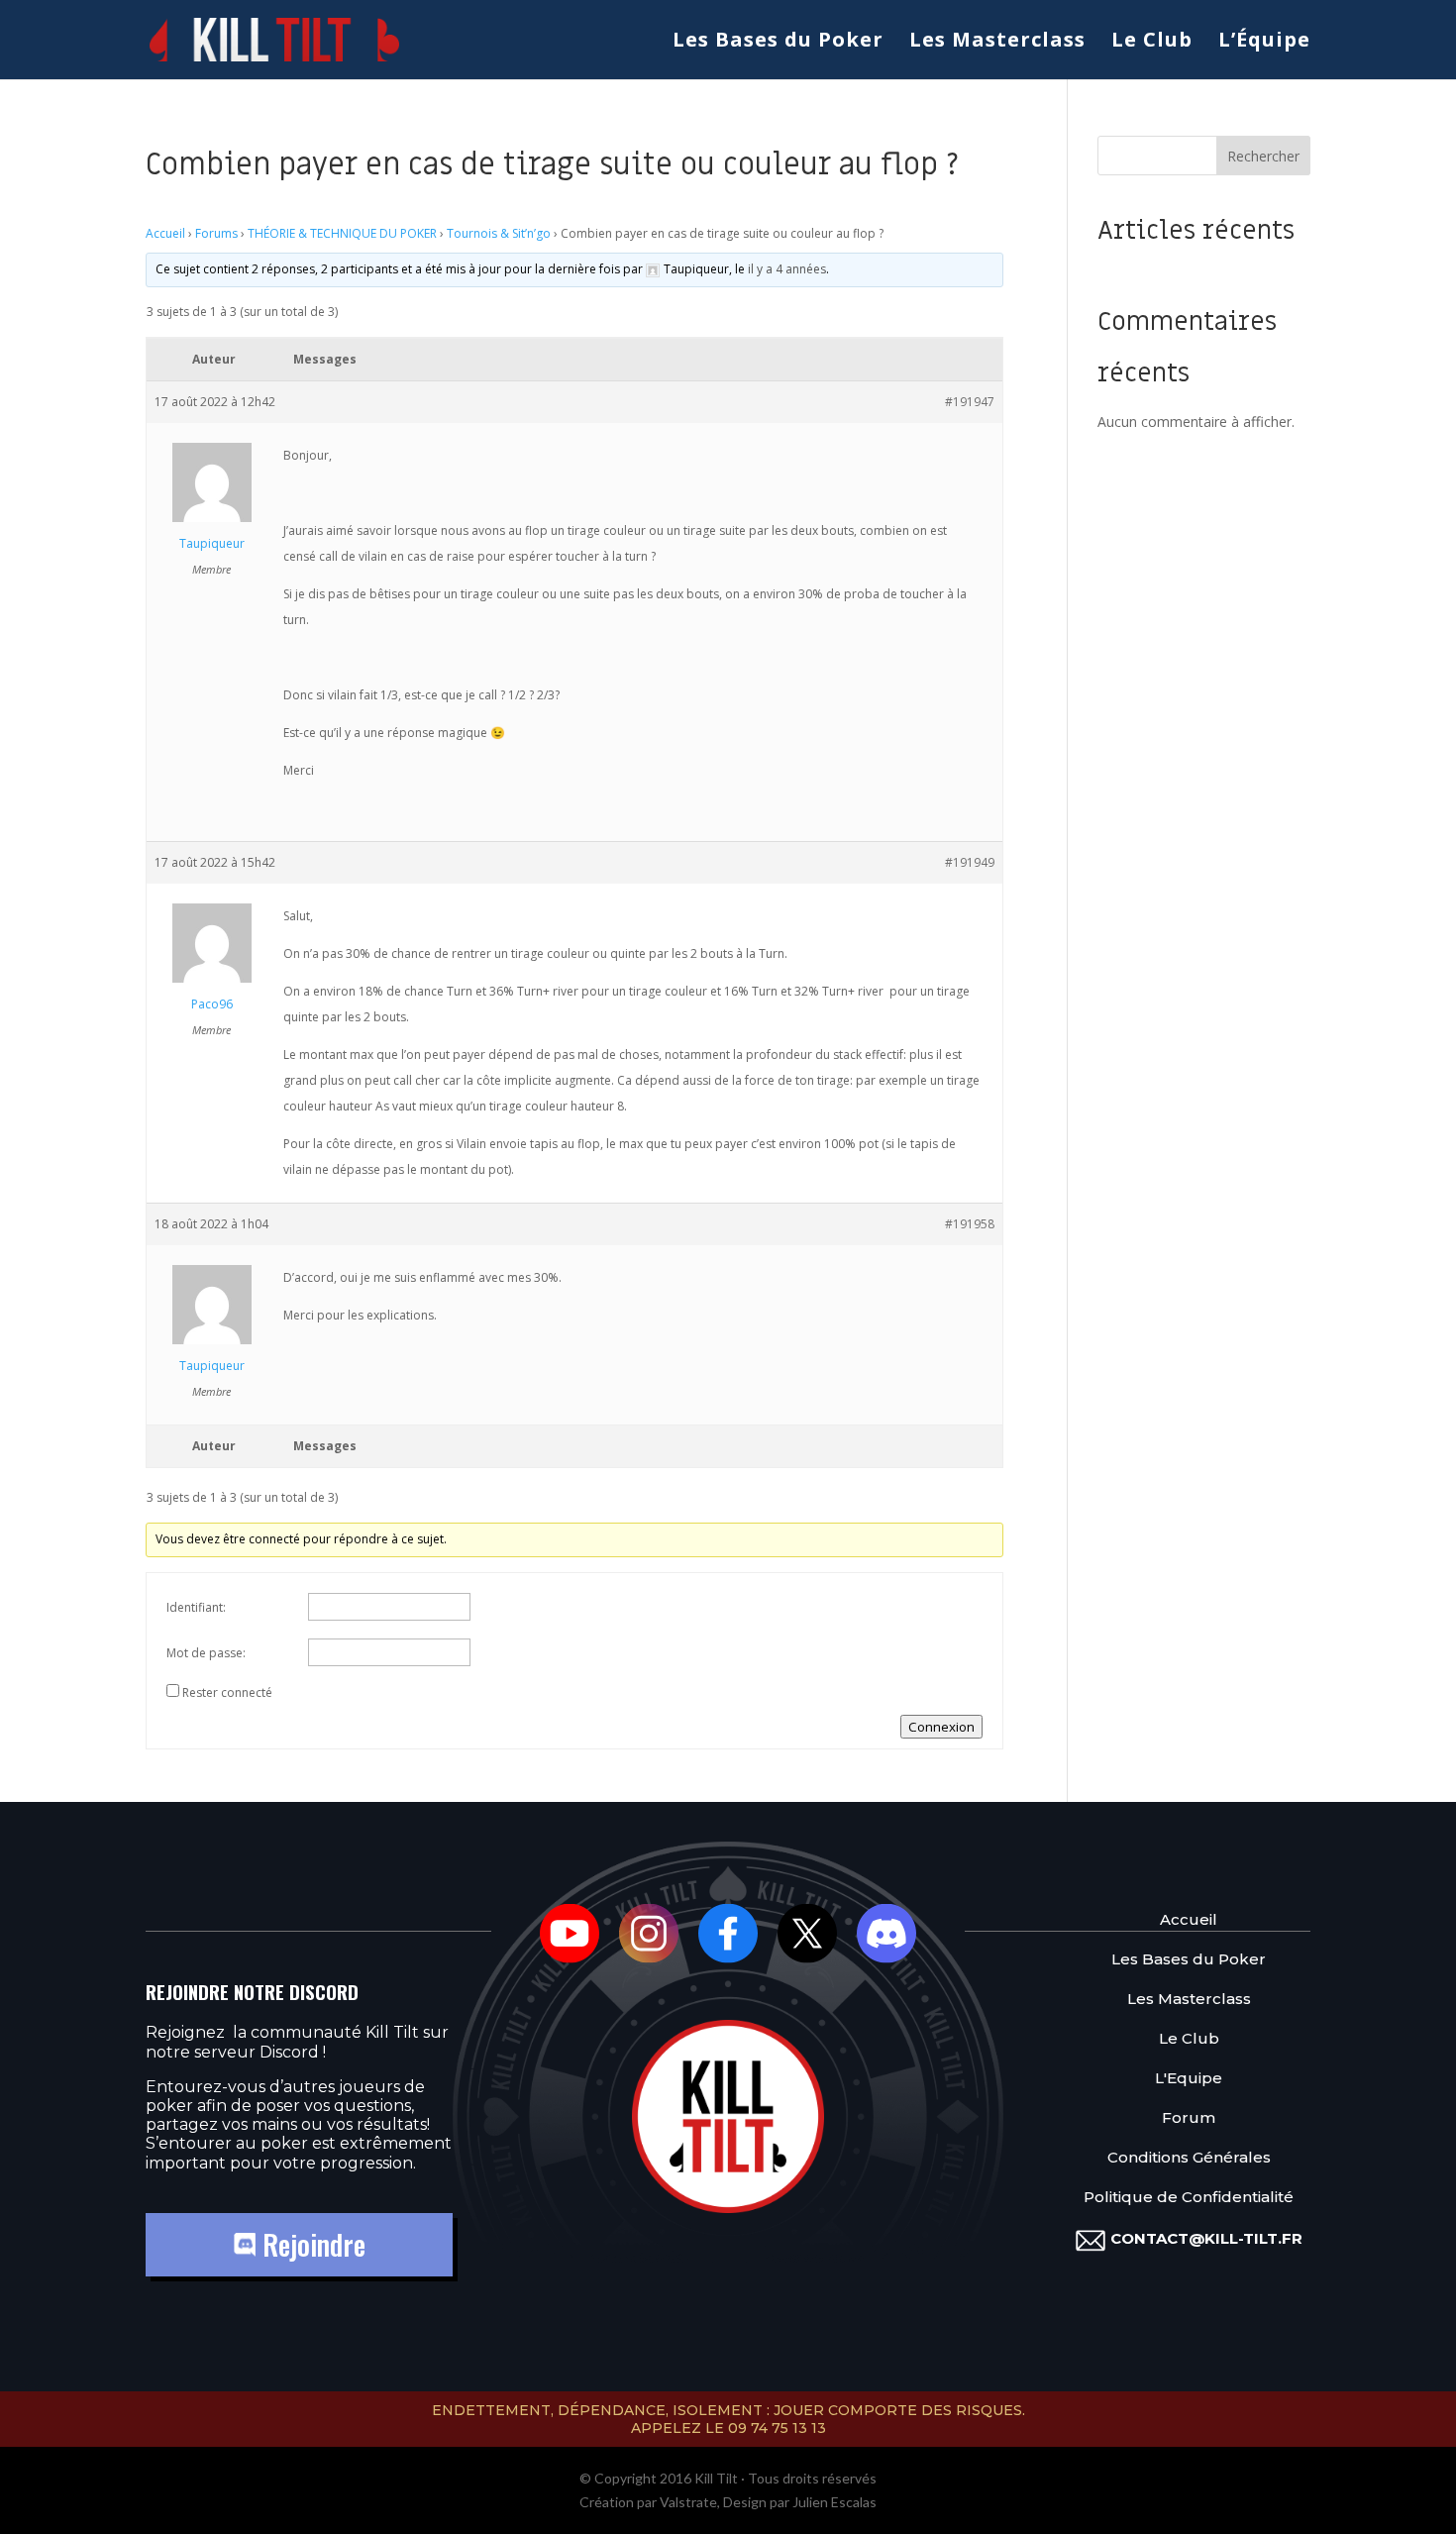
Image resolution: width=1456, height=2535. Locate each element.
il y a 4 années (787, 269)
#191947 (970, 402)
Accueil (165, 233)
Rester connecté (227, 1692)
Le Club (1152, 43)
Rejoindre (311, 2244)
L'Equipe (1189, 2078)
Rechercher (1263, 156)
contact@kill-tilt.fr (1206, 2238)
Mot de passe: (206, 1653)
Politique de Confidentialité (1189, 2197)
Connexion (941, 1727)
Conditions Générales (1189, 2157)
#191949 (970, 862)
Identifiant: (196, 1607)
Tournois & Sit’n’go (499, 233)
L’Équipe (1264, 43)
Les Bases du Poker (778, 43)
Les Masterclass (997, 43)
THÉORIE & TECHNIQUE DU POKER (342, 233)
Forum (1189, 2117)
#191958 (970, 1224)
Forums (216, 233)
